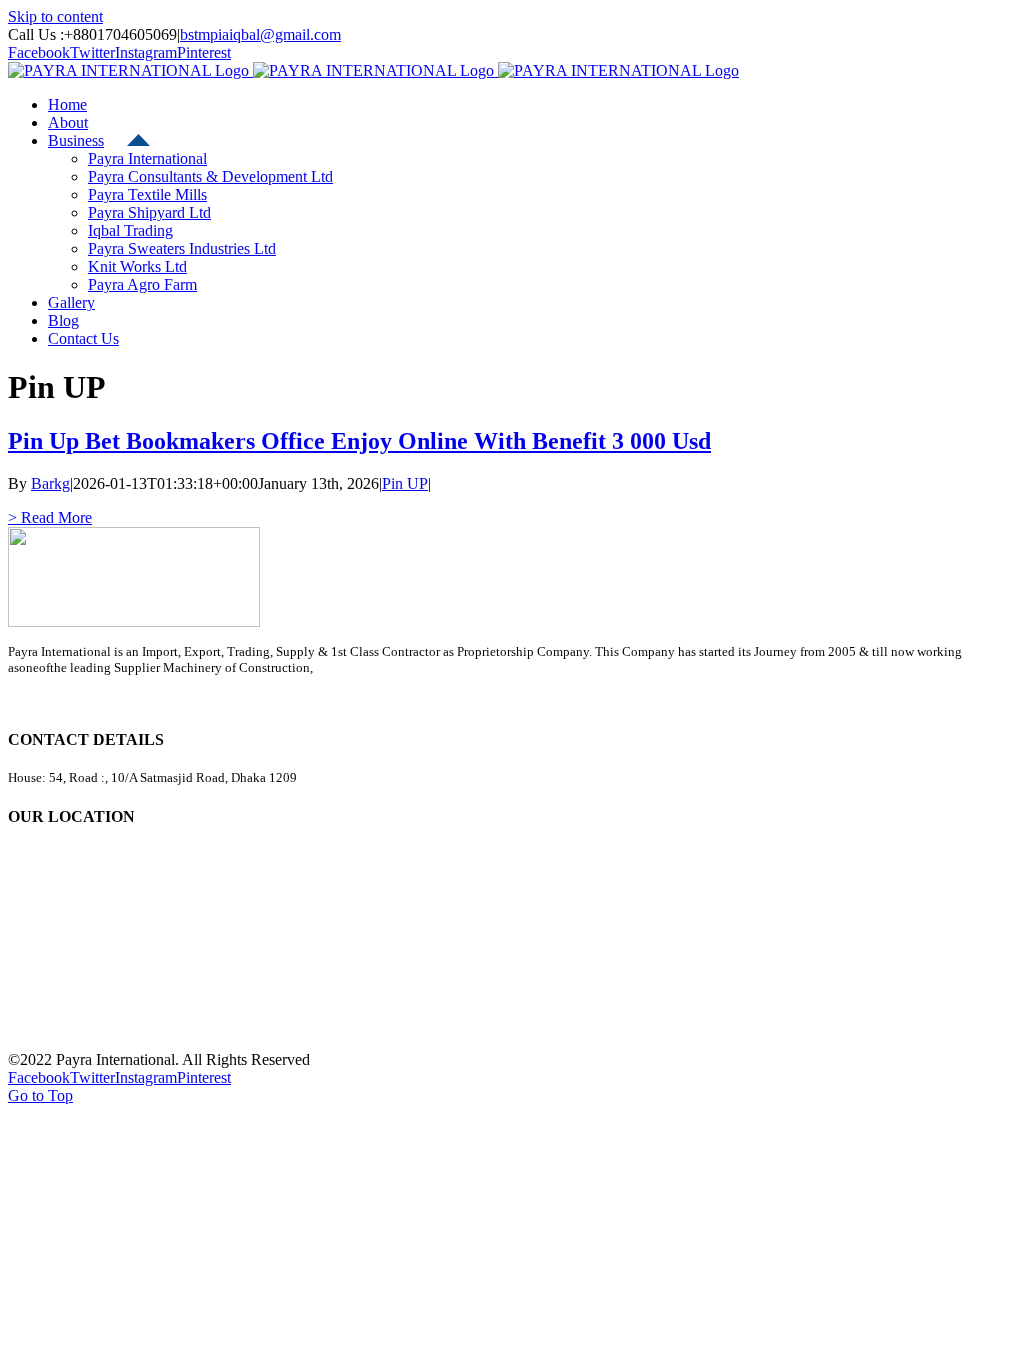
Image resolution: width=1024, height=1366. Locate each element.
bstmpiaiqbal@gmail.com (260, 34)
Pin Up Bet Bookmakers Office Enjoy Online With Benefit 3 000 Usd (359, 441)
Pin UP (405, 483)
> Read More (50, 517)
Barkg (50, 483)
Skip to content (55, 16)
